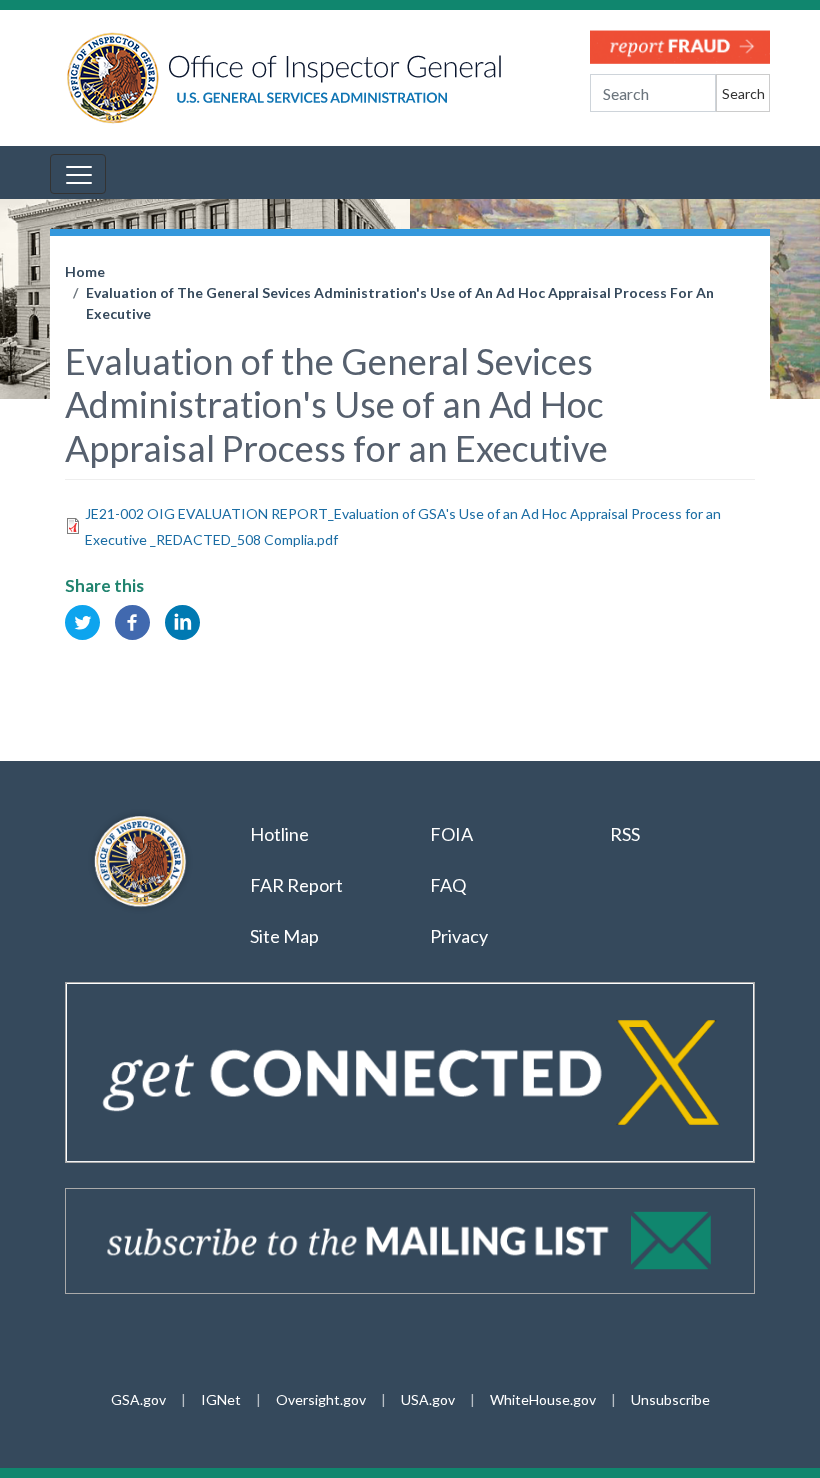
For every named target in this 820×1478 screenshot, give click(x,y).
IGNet (221, 1399)
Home (85, 271)
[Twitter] (82, 620)
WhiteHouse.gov (543, 1399)
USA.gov (428, 1399)
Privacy (459, 936)
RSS (626, 834)
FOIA (451, 834)
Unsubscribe (670, 1399)
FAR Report (296, 885)
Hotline (279, 834)
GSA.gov (138, 1399)
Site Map (284, 936)
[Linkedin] (182, 620)
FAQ (448, 885)
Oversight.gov (321, 1399)
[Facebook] (132, 620)
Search (743, 93)
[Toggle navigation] (78, 174)
